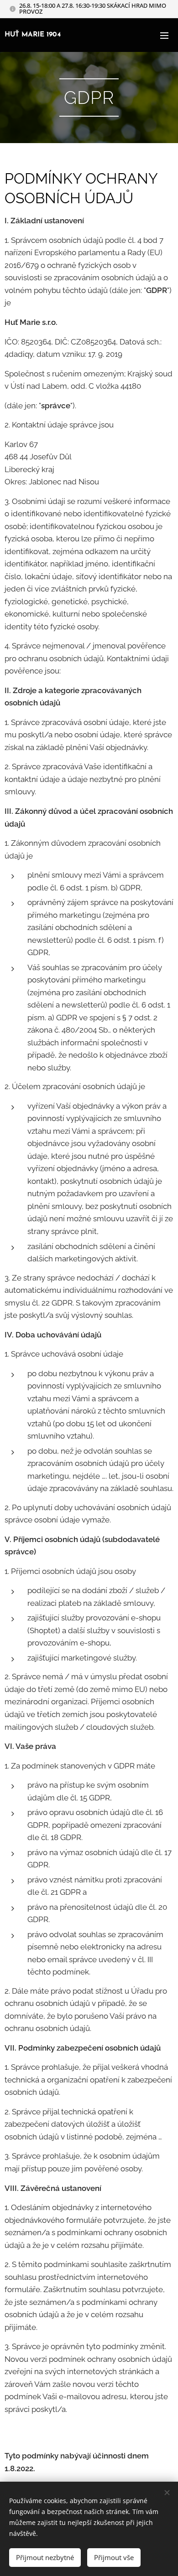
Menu (164, 35)
